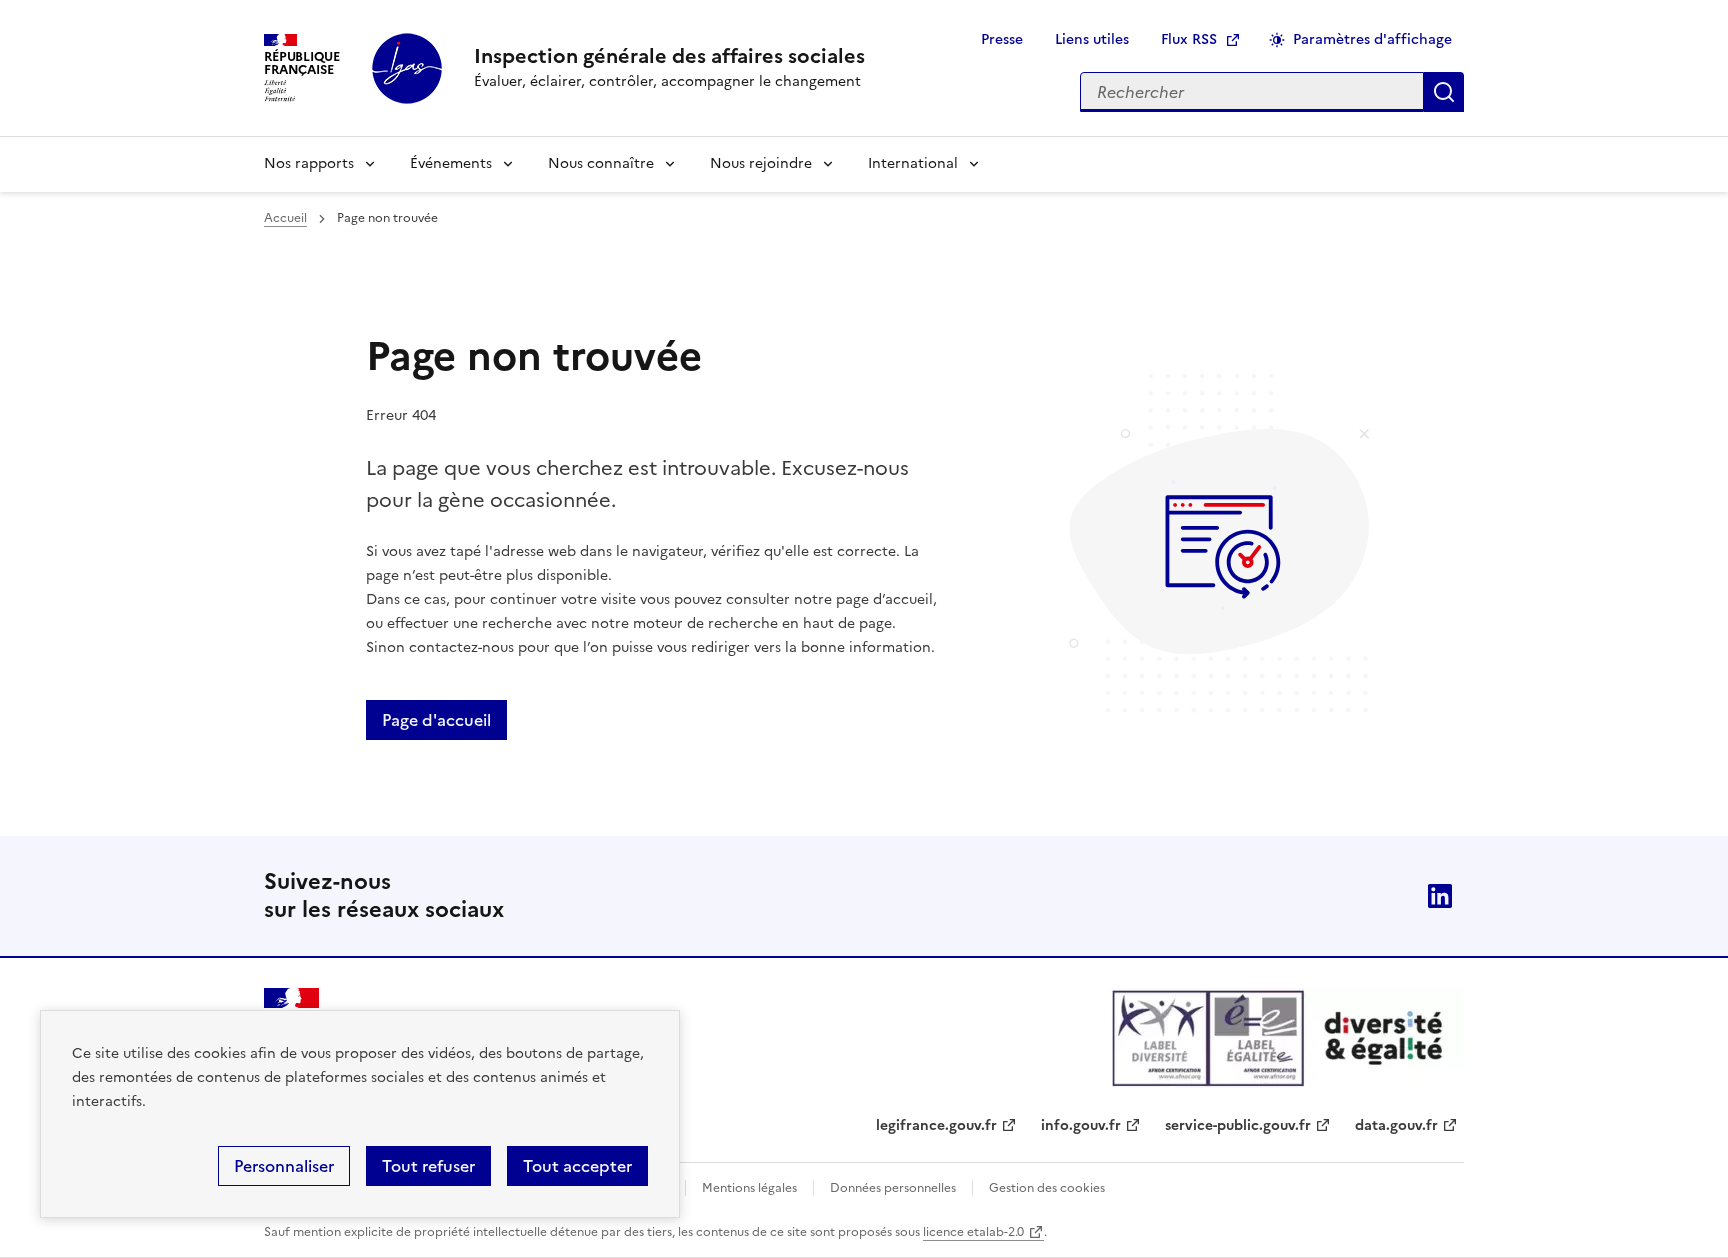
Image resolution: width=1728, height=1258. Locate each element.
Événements (451, 163)
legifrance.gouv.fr (936, 1125)
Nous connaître (601, 163)
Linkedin (1440, 896)
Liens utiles (1092, 39)
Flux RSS (1189, 39)
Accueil (285, 218)
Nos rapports (309, 163)
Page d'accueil (436, 720)
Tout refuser (428, 1166)
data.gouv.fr (1396, 1125)
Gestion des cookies (1047, 1188)
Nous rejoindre (761, 163)
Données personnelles (893, 1188)
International (913, 163)
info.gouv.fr (1081, 1125)
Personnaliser (284, 1166)
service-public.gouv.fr (1238, 1125)
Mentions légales (749, 1188)
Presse (1002, 39)
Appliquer (1444, 92)
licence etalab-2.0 (973, 1232)
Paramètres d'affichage (1372, 39)
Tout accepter (577, 1166)
